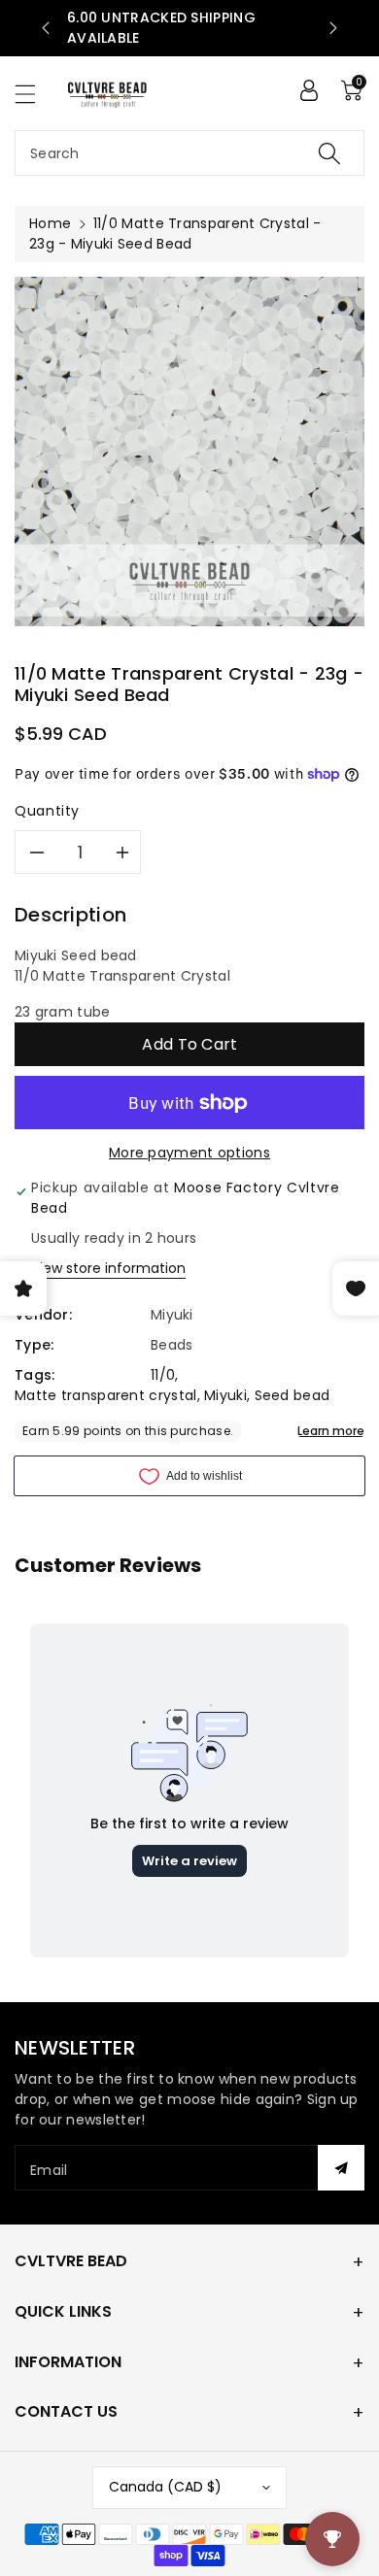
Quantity (47, 811)
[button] (34, 94)
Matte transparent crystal (106, 1395)
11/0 (163, 1375)
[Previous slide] (46, 28)
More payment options (189, 1153)
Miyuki (225, 1395)
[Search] (329, 153)
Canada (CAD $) (165, 2487)
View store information (108, 1268)
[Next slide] (333, 28)
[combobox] (189, 153)
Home (50, 223)
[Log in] (309, 90)
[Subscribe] (341, 2168)
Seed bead (293, 1395)
